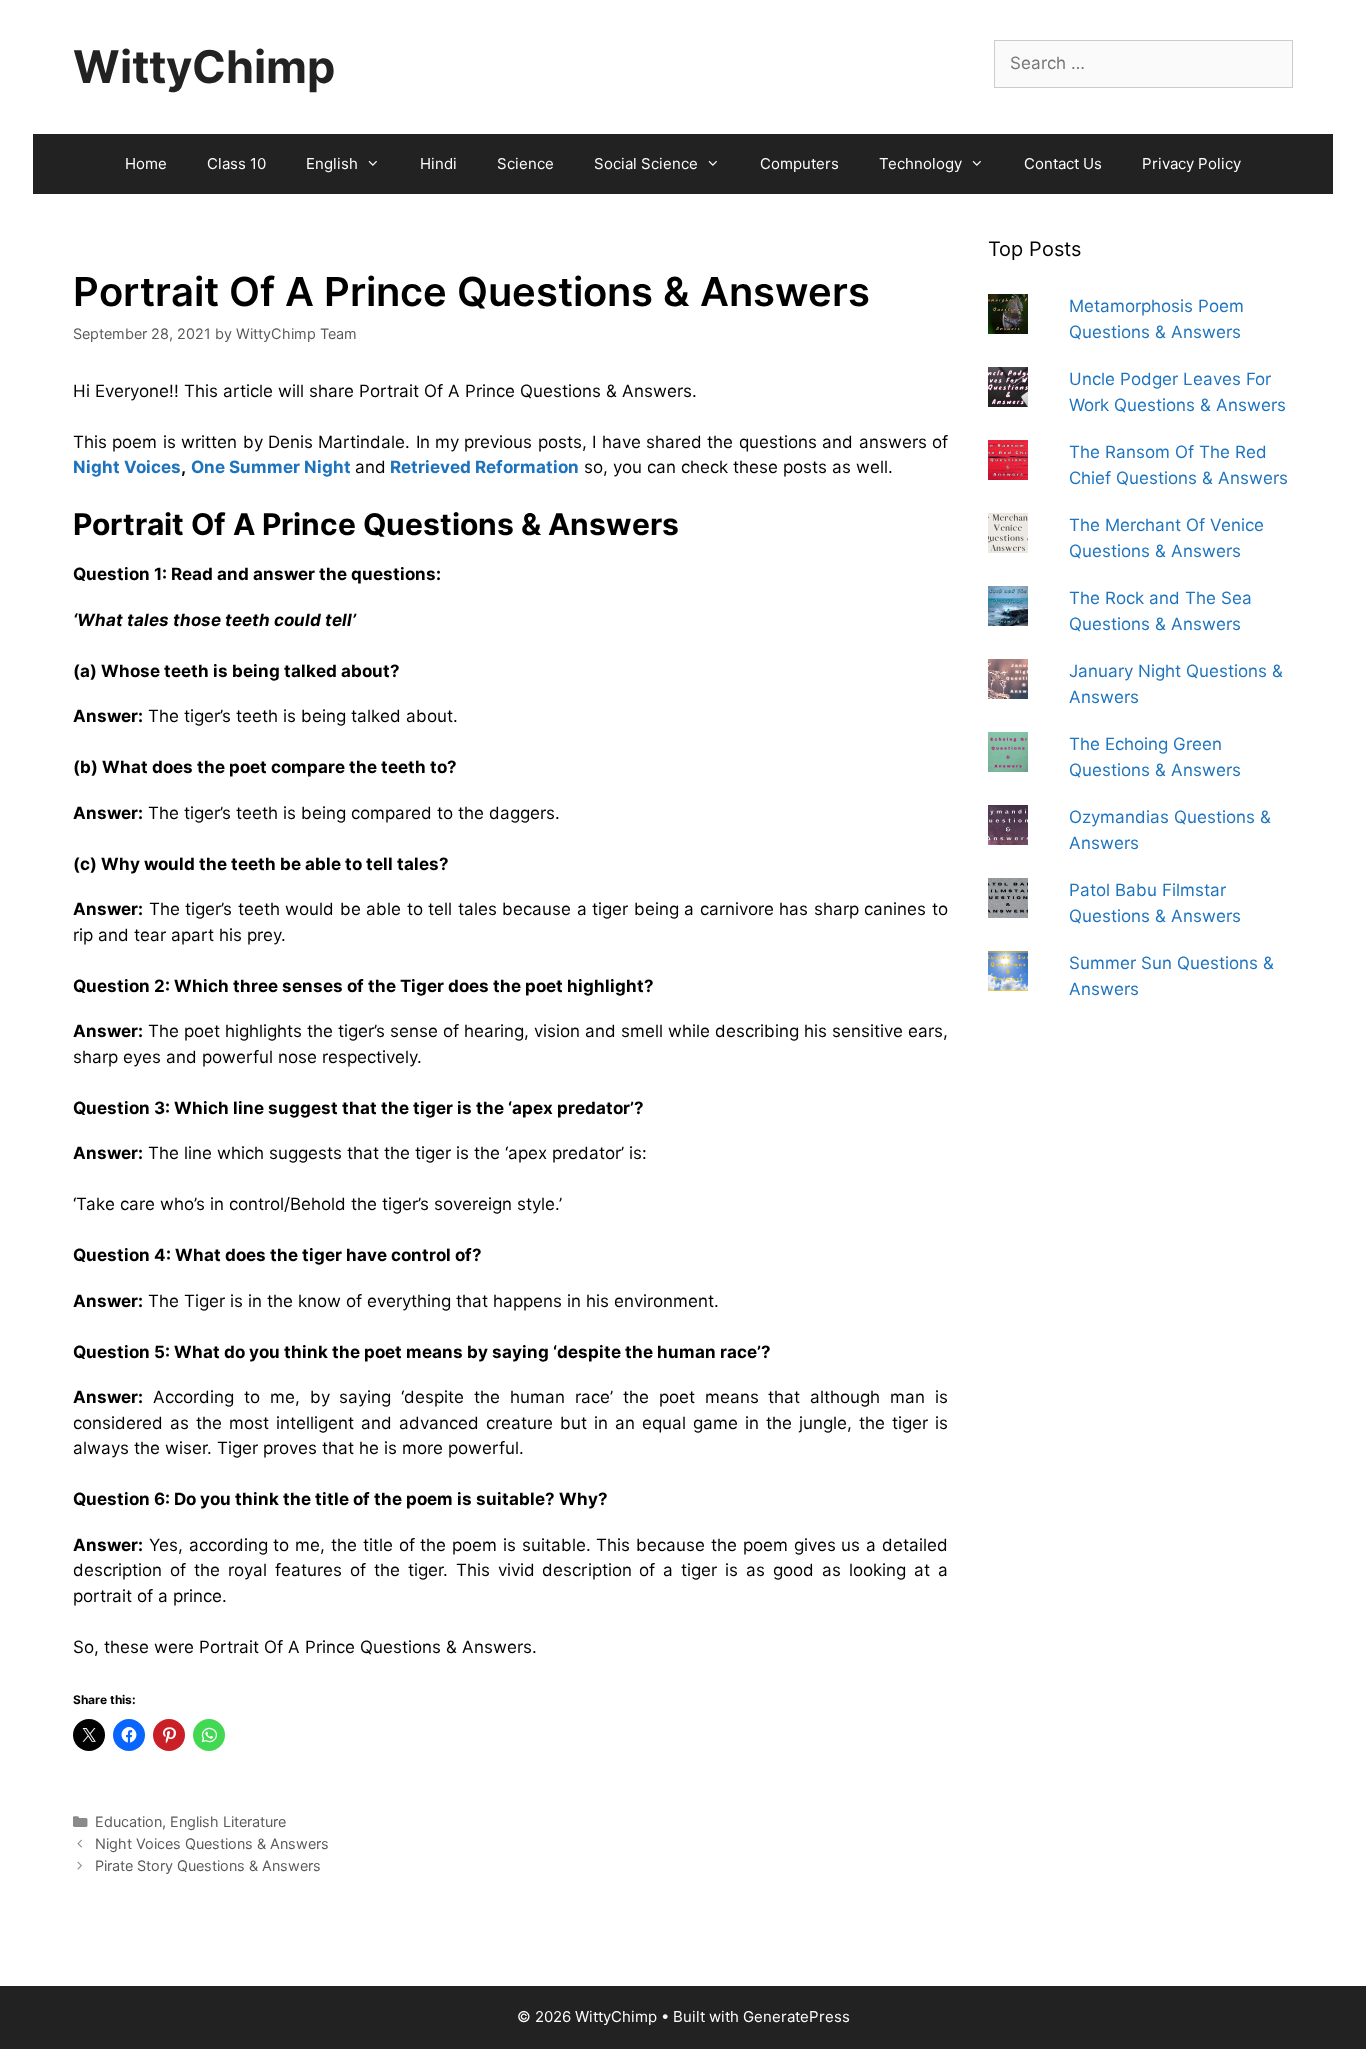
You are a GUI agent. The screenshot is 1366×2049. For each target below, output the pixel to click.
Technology (920, 163)
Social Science (646, 163)
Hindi (438, 163)
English (332, 163)
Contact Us (1063, 163)
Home (146, 163)
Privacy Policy (1191, 163)
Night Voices (127, 467)
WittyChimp (204, 66)
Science (525, 163)
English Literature (228, 1821)
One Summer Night (271, 467)
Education (128, 1821)
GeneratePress (796, 2016)
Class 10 (236, 163)
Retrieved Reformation (484, 467)
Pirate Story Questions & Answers (208, 1865)
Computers (799, 163)
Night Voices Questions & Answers (212, 1843)
